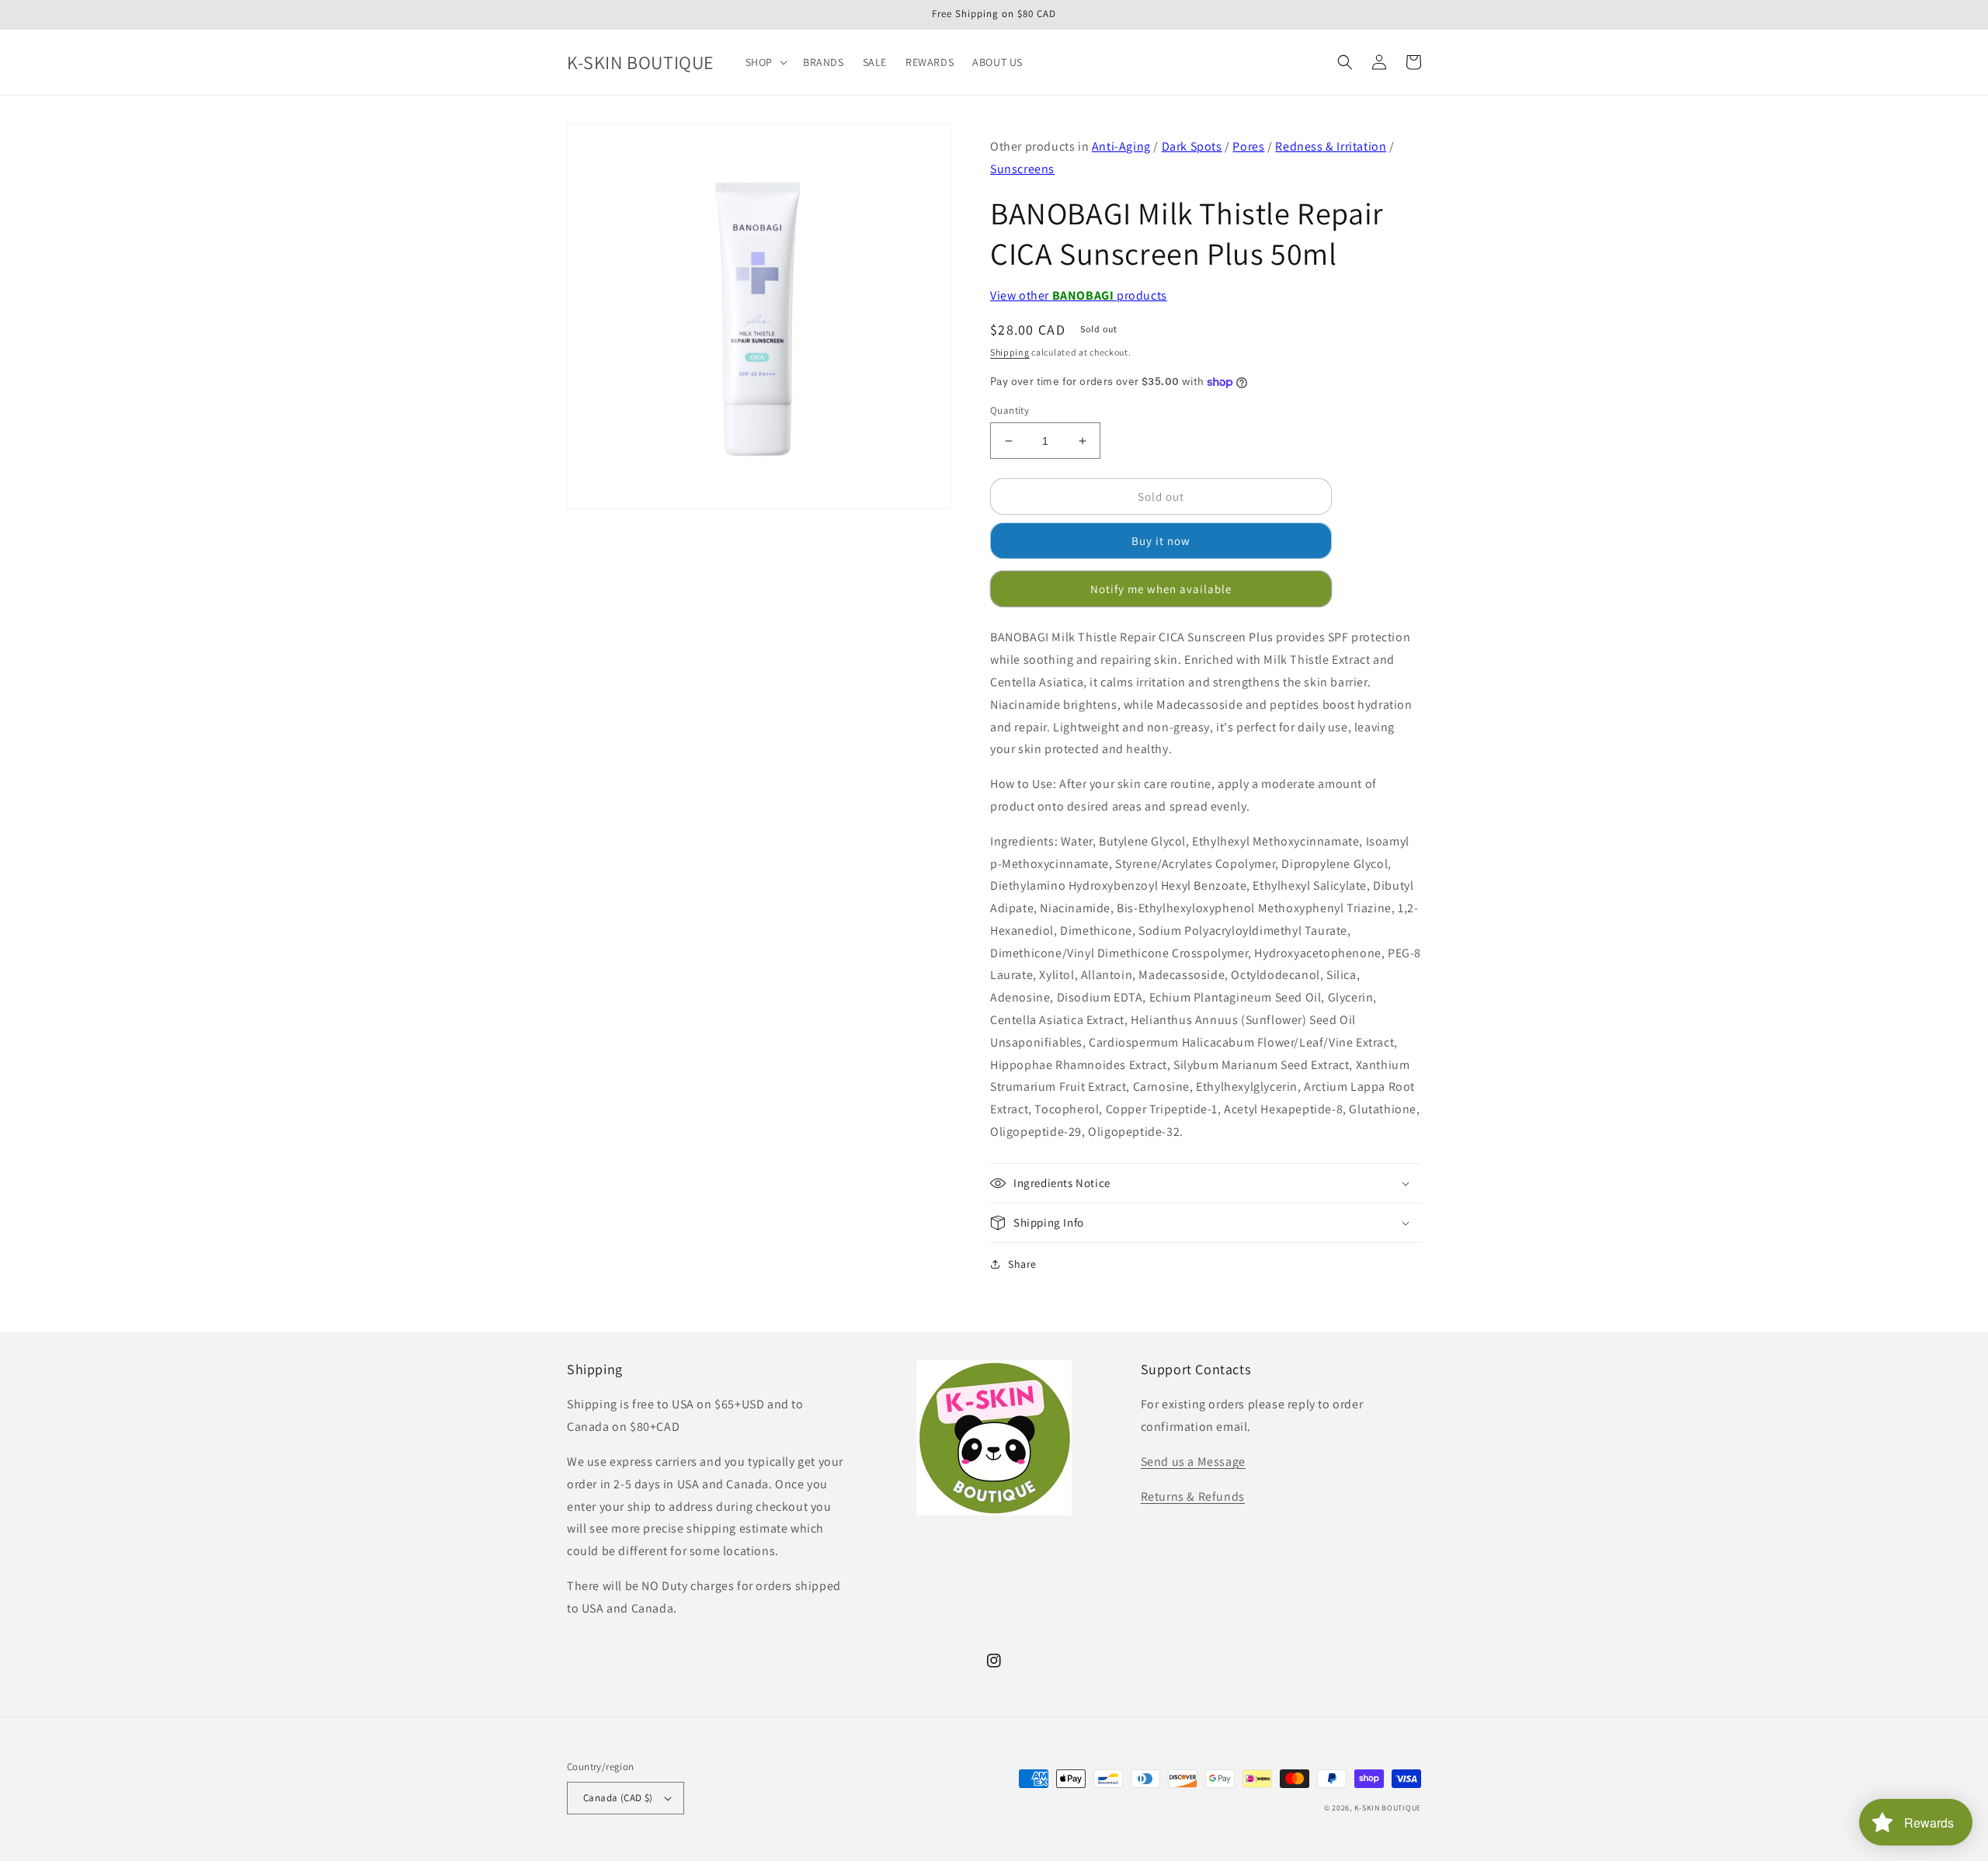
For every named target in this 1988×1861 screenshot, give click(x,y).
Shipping (1010, 352)
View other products (1079, 295)
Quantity (1010, 410)
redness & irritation (1331, 146)
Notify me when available (1161, 589)
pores (1248, 146)
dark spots (1192, 146)
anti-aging (1121, 146)
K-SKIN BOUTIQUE (1388, 1808)
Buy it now (1161, 541)
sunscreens (1022, 169)
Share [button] (1022, 1264)
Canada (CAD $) (618, 1798)
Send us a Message (1193, 1462)
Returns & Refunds (1193, 1496)
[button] (765, 62)
